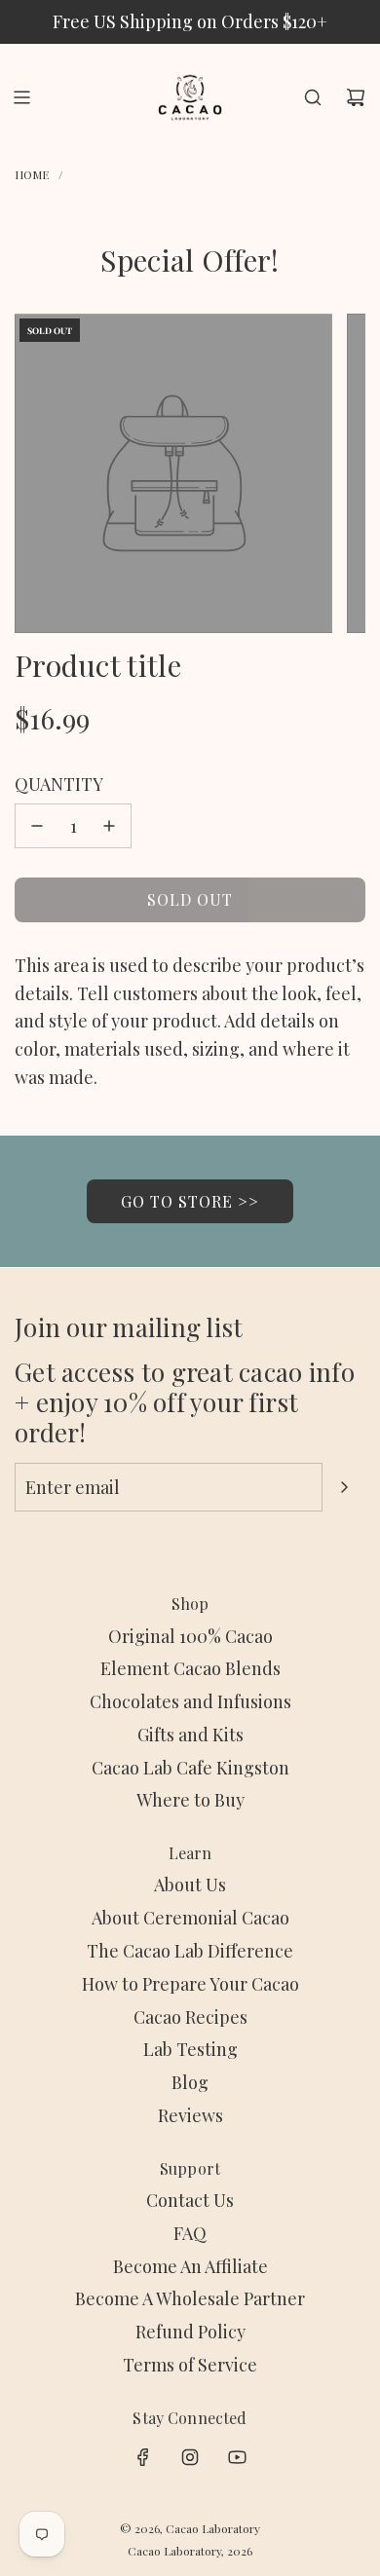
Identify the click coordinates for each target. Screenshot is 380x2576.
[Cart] (356, 97)
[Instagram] (190, 2457)
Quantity (59, 784)
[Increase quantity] (109, 826)
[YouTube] (237, 2457)
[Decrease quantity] (37, 826)
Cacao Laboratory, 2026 (190, 2551)
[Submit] (344, 1487)
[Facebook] (143, 2457)
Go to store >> (190, 1201)
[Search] (313, 97)
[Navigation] (21, 97)
